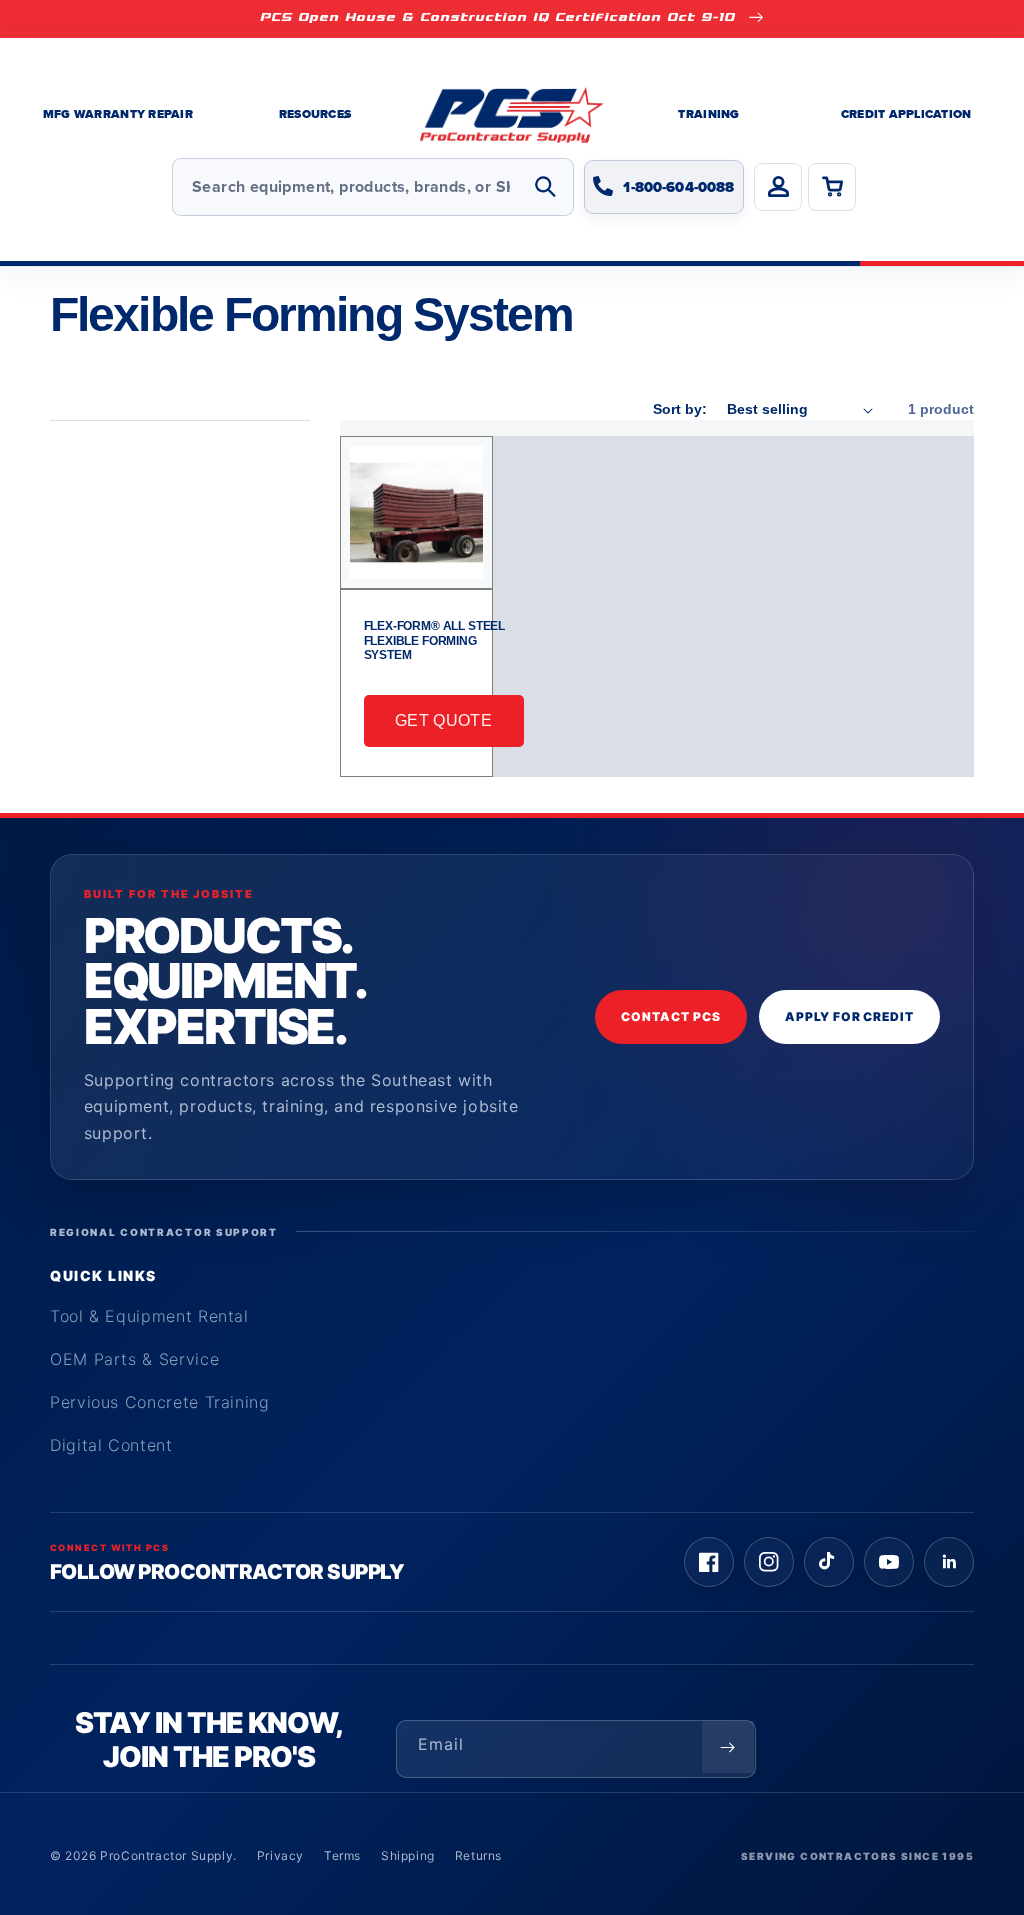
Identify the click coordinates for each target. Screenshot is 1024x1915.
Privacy (280, 1855)
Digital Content (111, 1445)
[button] (315, 115)
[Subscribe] (728, 1747)
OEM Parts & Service (134, 1359)
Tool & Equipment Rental (149, 1316)
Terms (342, 1855)
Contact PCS (671, 1016)
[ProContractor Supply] (512, 115)
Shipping (408, 1855)
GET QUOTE (443, 720)
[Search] (545, 187)
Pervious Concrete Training (160, 1402)
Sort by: (680, 409)
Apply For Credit (849, 1016)
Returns (478, 1855)
